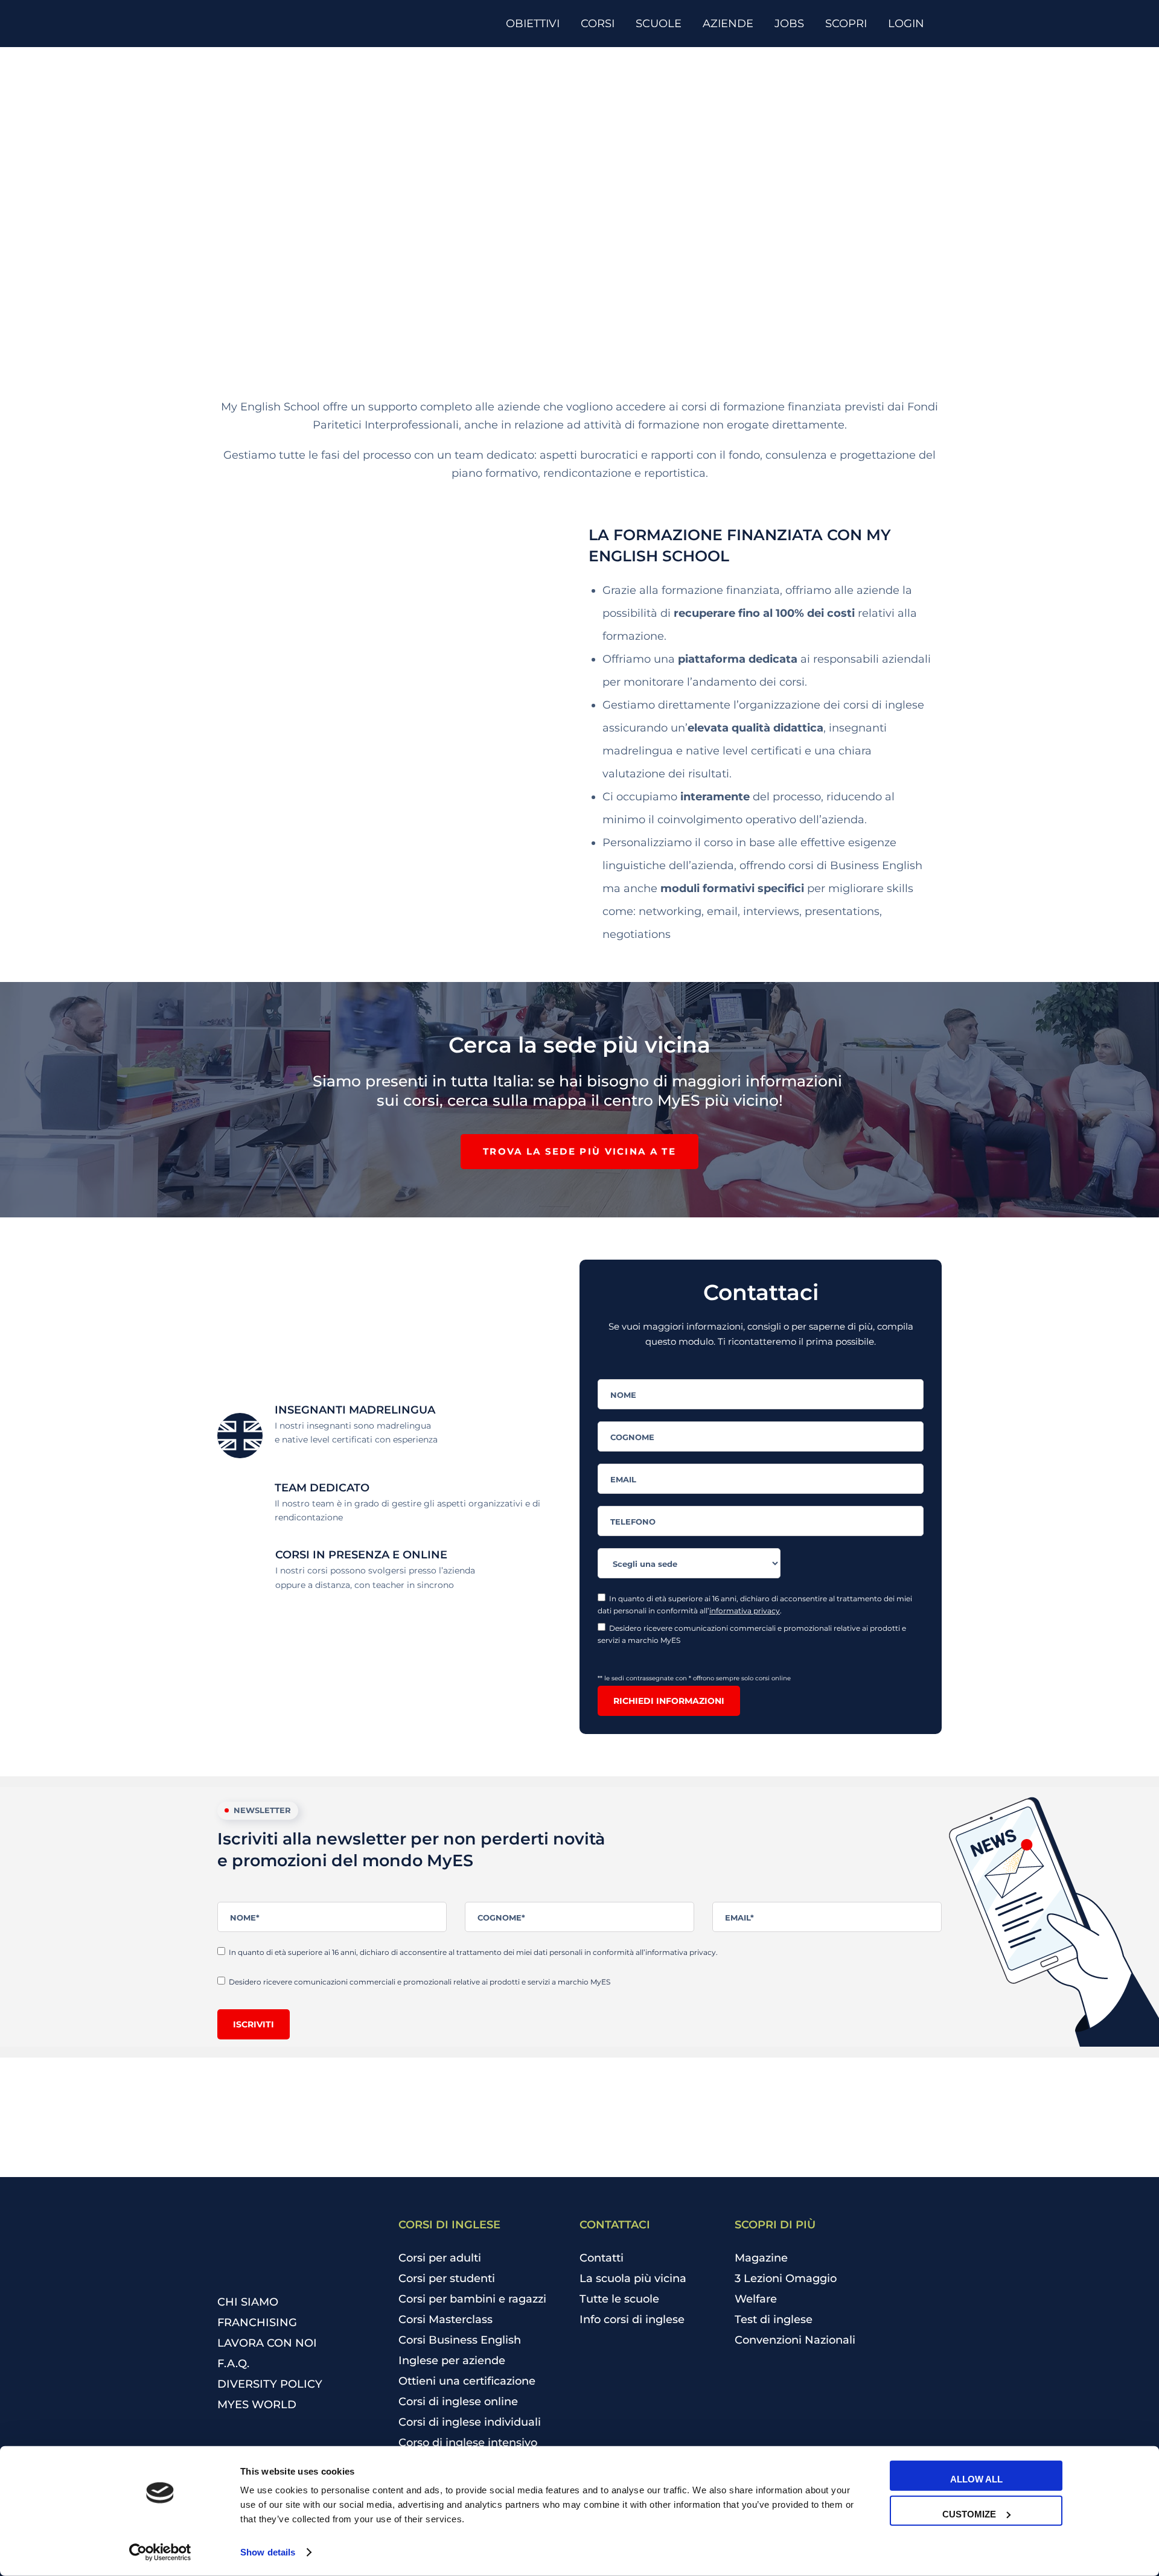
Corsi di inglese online (458, 2402)
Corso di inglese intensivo (468, 2443)
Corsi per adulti (440, 2258)
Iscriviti (254, 2024)
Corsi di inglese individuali (470, 2422)
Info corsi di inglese (632, 2319)
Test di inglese (774, 2319)
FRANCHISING (257, 2323)
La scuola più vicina (633, 2278)
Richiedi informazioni (669, 1701)
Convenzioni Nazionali (795, 2340)
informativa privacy (745, 1611)
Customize (969, 2514)
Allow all (976, 2479)
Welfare (756, 2299)
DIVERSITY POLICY (270, 2384)
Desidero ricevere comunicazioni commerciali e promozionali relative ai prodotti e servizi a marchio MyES (752, 1634)
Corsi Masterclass (445, 2319)
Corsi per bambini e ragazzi (472, 2299)
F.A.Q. (233, 2364)
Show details (268, 2552)
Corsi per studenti (447, 2278)
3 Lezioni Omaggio (786, 2278)
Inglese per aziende (452, 2361)
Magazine (761, 2258)
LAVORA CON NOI (267, 2343)
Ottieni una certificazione (467, 2381)
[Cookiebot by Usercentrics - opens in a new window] (160, 2552)
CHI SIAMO (248, 2302)
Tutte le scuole (619, 2299)
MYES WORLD (257, 2405)
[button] (579, 1152)
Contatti (602, 2258)
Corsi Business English (460, 2340)
